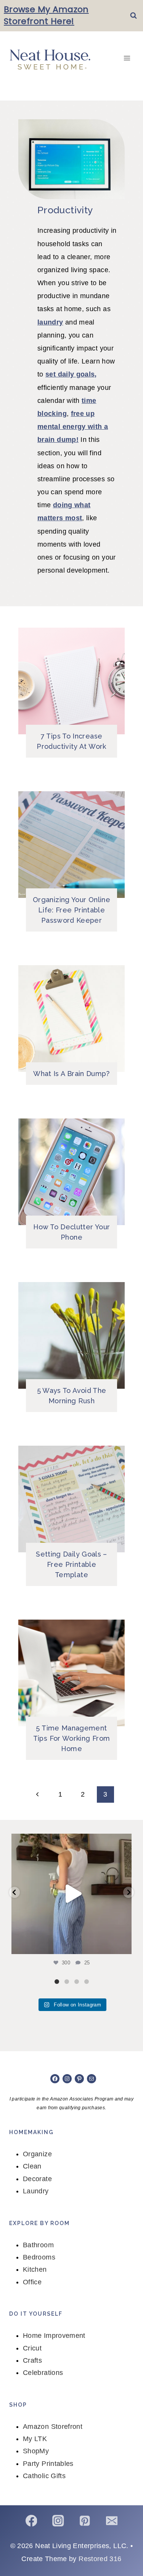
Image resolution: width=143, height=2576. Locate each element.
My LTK (35, 2439)
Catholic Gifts (44, 2476)
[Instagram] (58, 2521)
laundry (50, 322)
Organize (37, 2154)
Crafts (32, 2360)
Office (32, 2282)
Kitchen (35, 2269)
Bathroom (38, 2245)
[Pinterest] (85, 2521)
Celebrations (43, 2373)
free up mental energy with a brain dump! (73, 427)
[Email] (112, 2521)
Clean (32, 2166)
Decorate (37, 2179)
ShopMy (36, 2451)
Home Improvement (54, 2336)
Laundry (36, 2191)
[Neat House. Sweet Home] (50, 58)
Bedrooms (39, 2257)
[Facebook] (31, 2521)
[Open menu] (127, 58)
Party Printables (48, 2464)
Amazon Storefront (53, 2427)
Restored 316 (100, 2559)
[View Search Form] (133, 16)
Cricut (32, 2348)
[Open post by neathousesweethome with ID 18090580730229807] (71, 1894)
